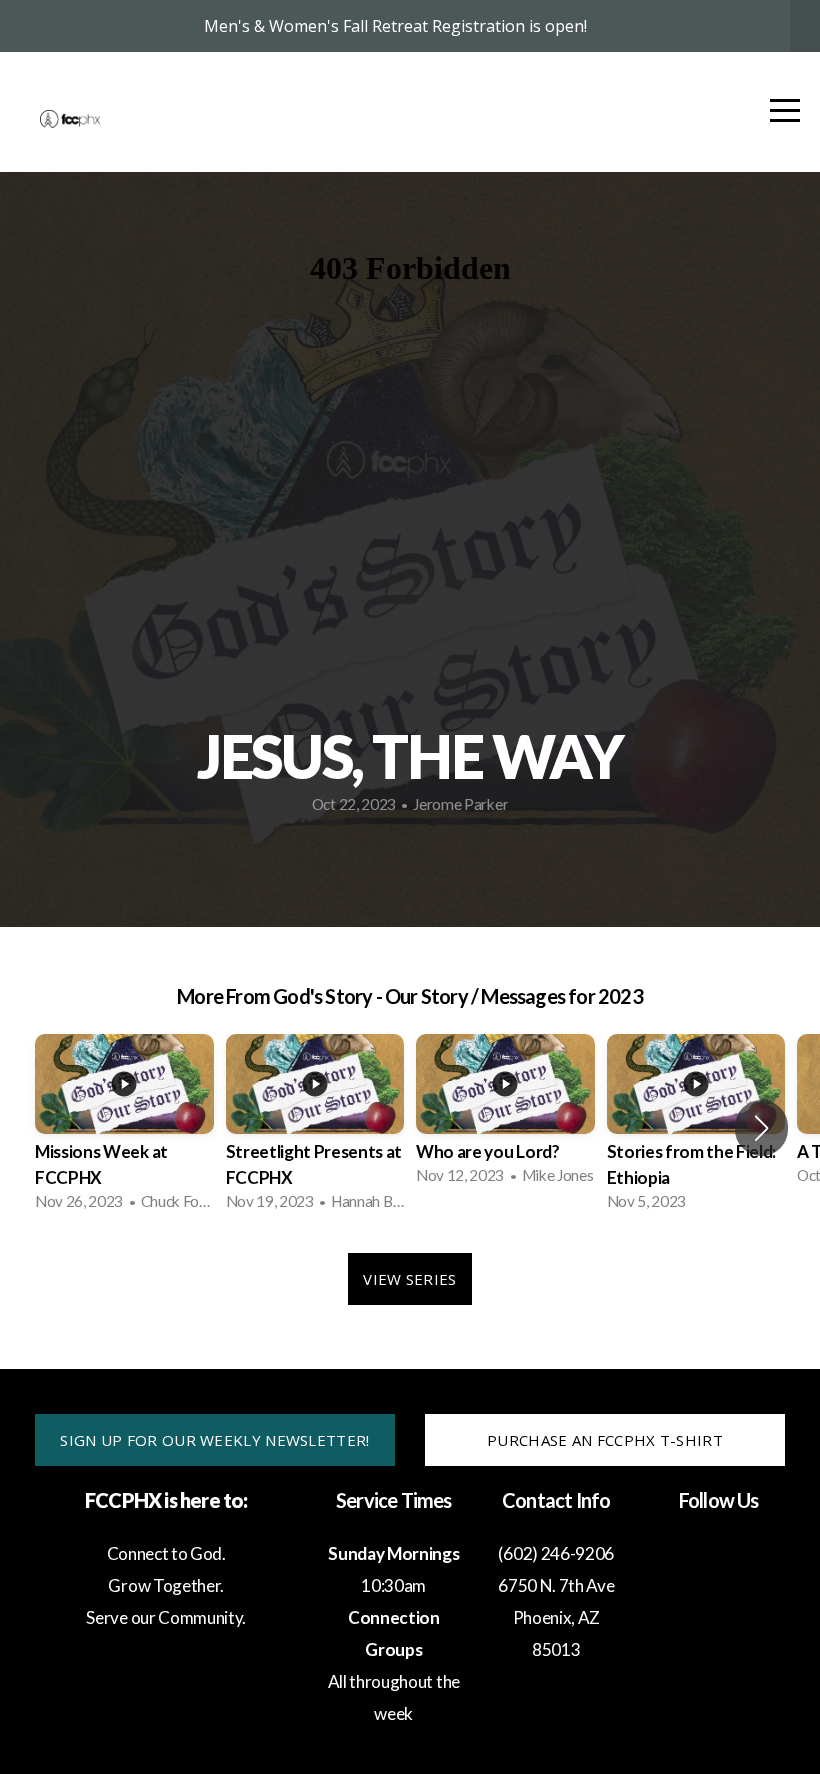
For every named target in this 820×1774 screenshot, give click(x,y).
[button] (761, 1128)
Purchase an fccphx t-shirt (605, 1440)
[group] (124, 1128)
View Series (409, 1279)
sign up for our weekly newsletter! (214, 1440)
